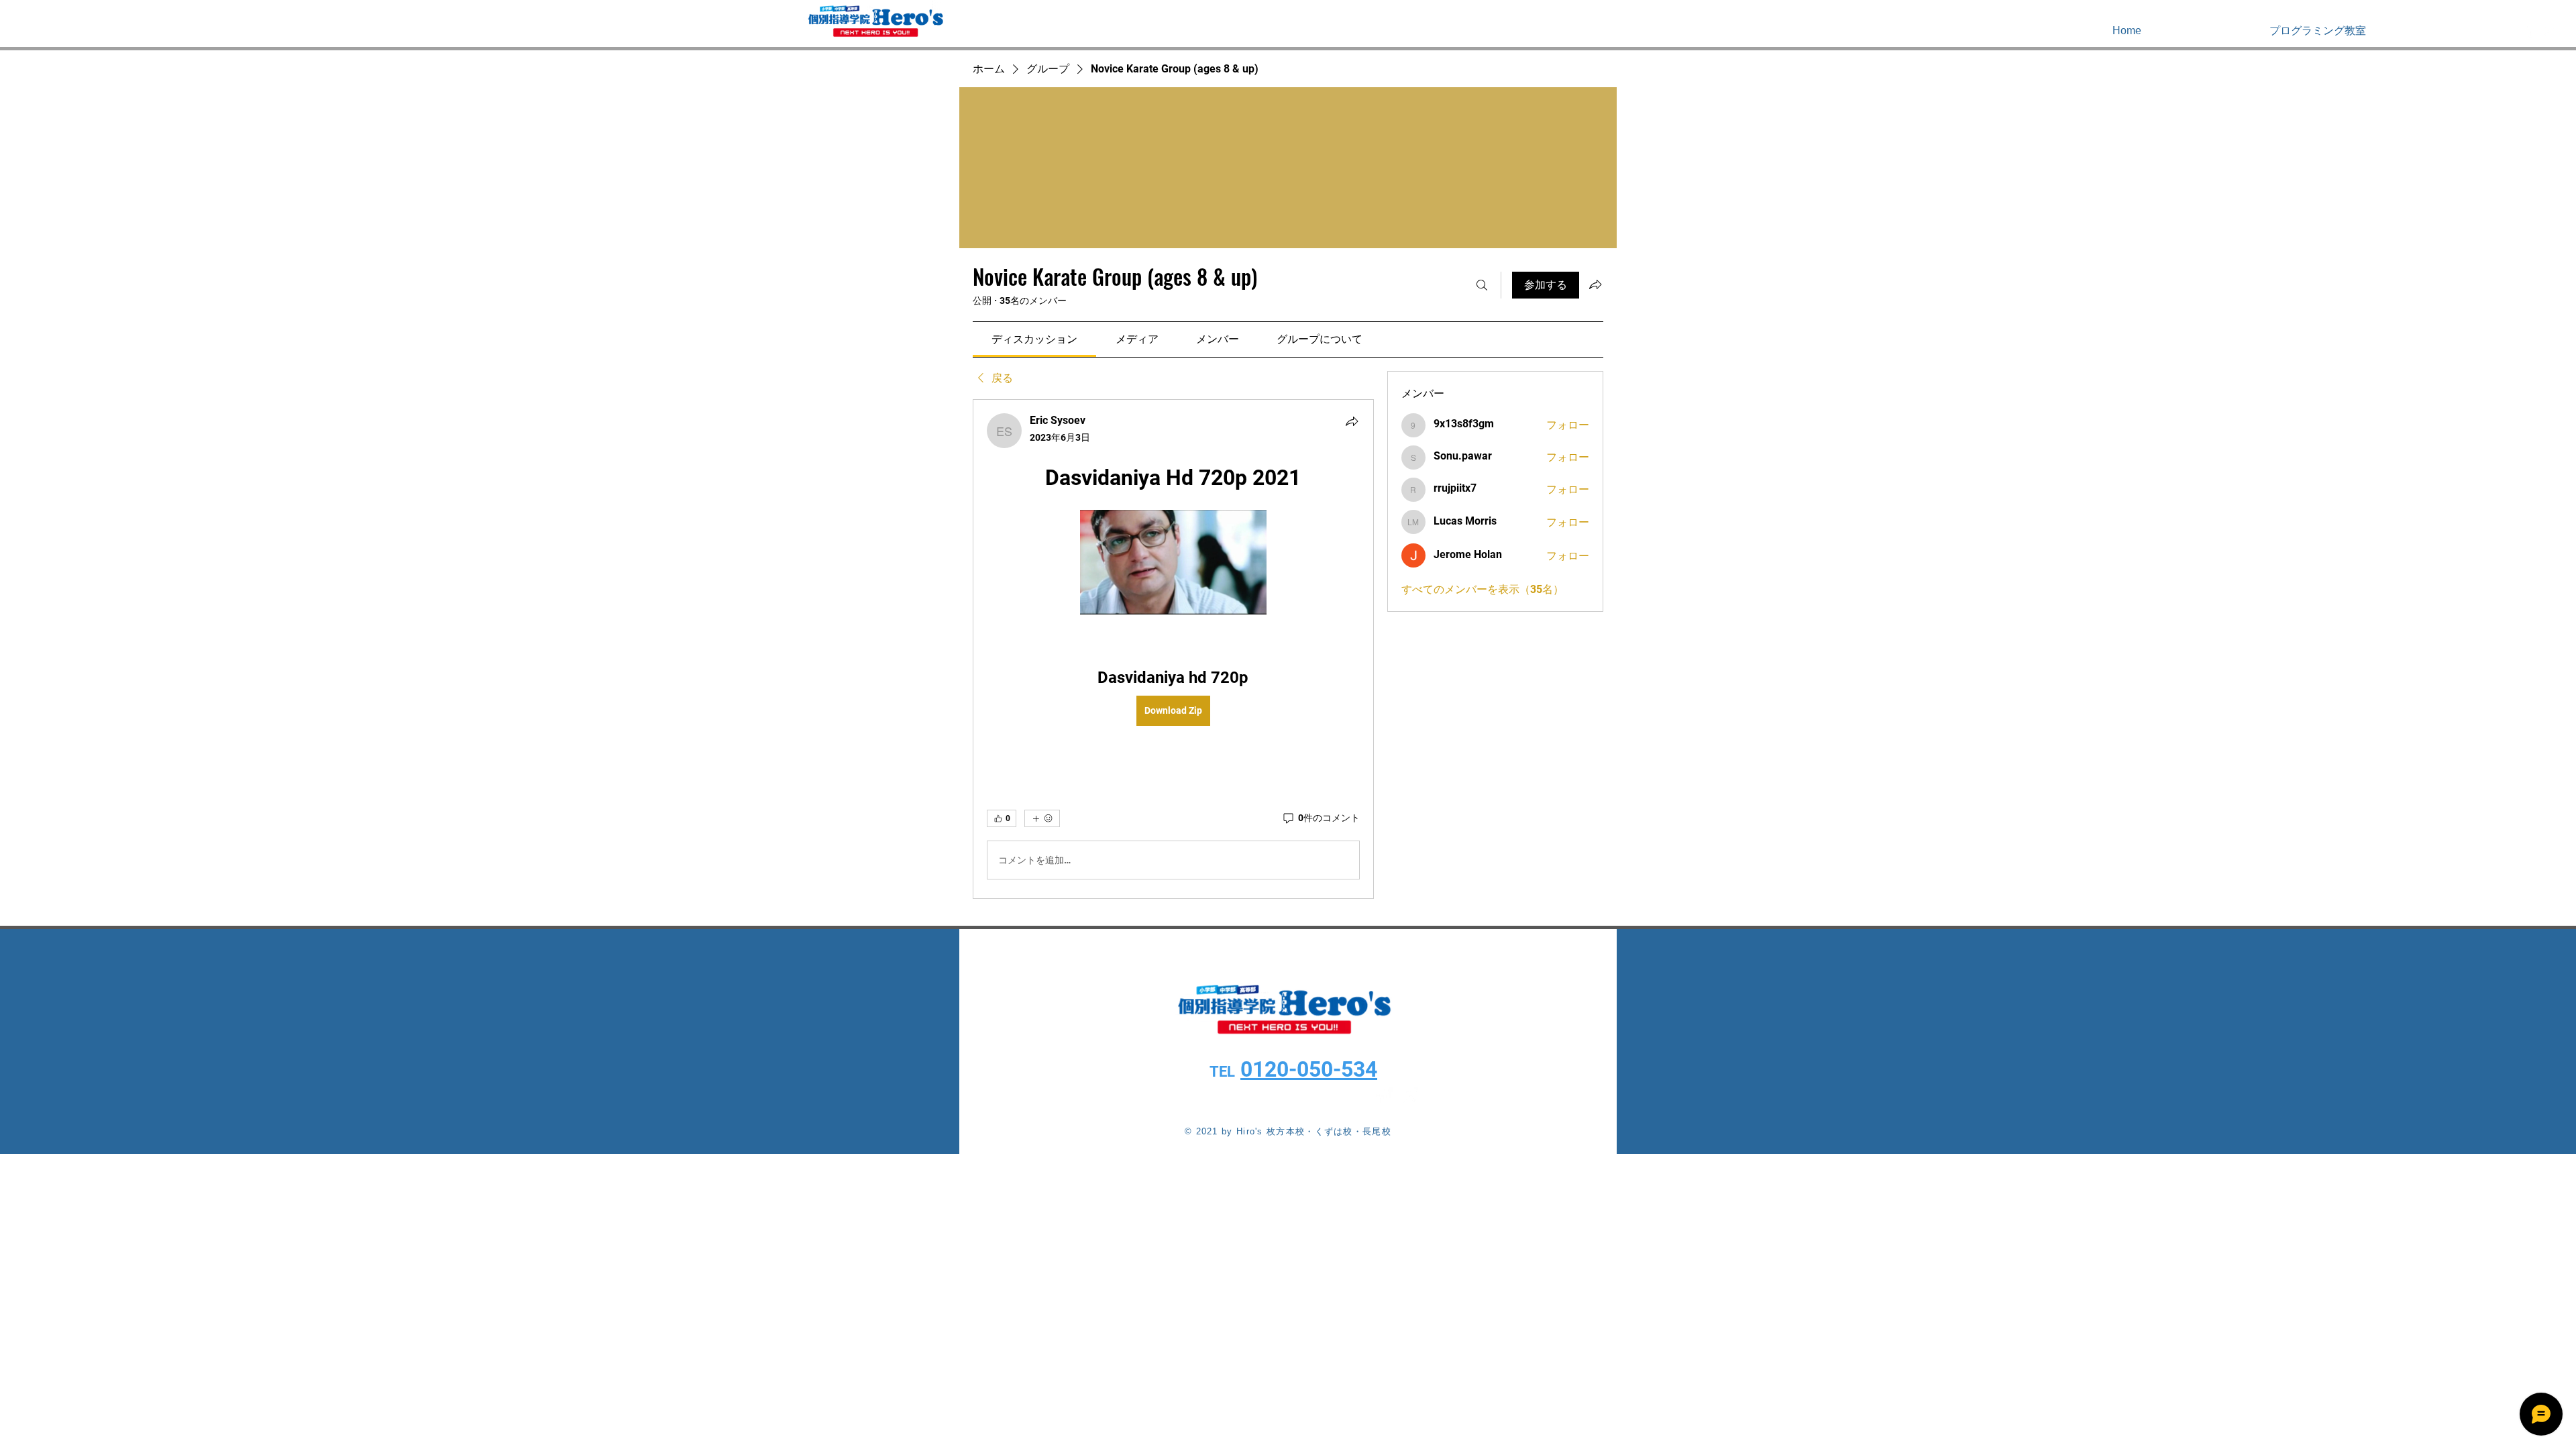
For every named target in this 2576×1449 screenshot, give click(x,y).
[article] (1173, 649)
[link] (1034, 339)
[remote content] (1173, 563)
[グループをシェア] (1595, 284)
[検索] (1482, 285)
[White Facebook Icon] (2528, 30)
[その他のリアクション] (1042, 818)
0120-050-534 (1309, 1069)
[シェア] (1352, 421)
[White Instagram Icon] (2548, 30)
